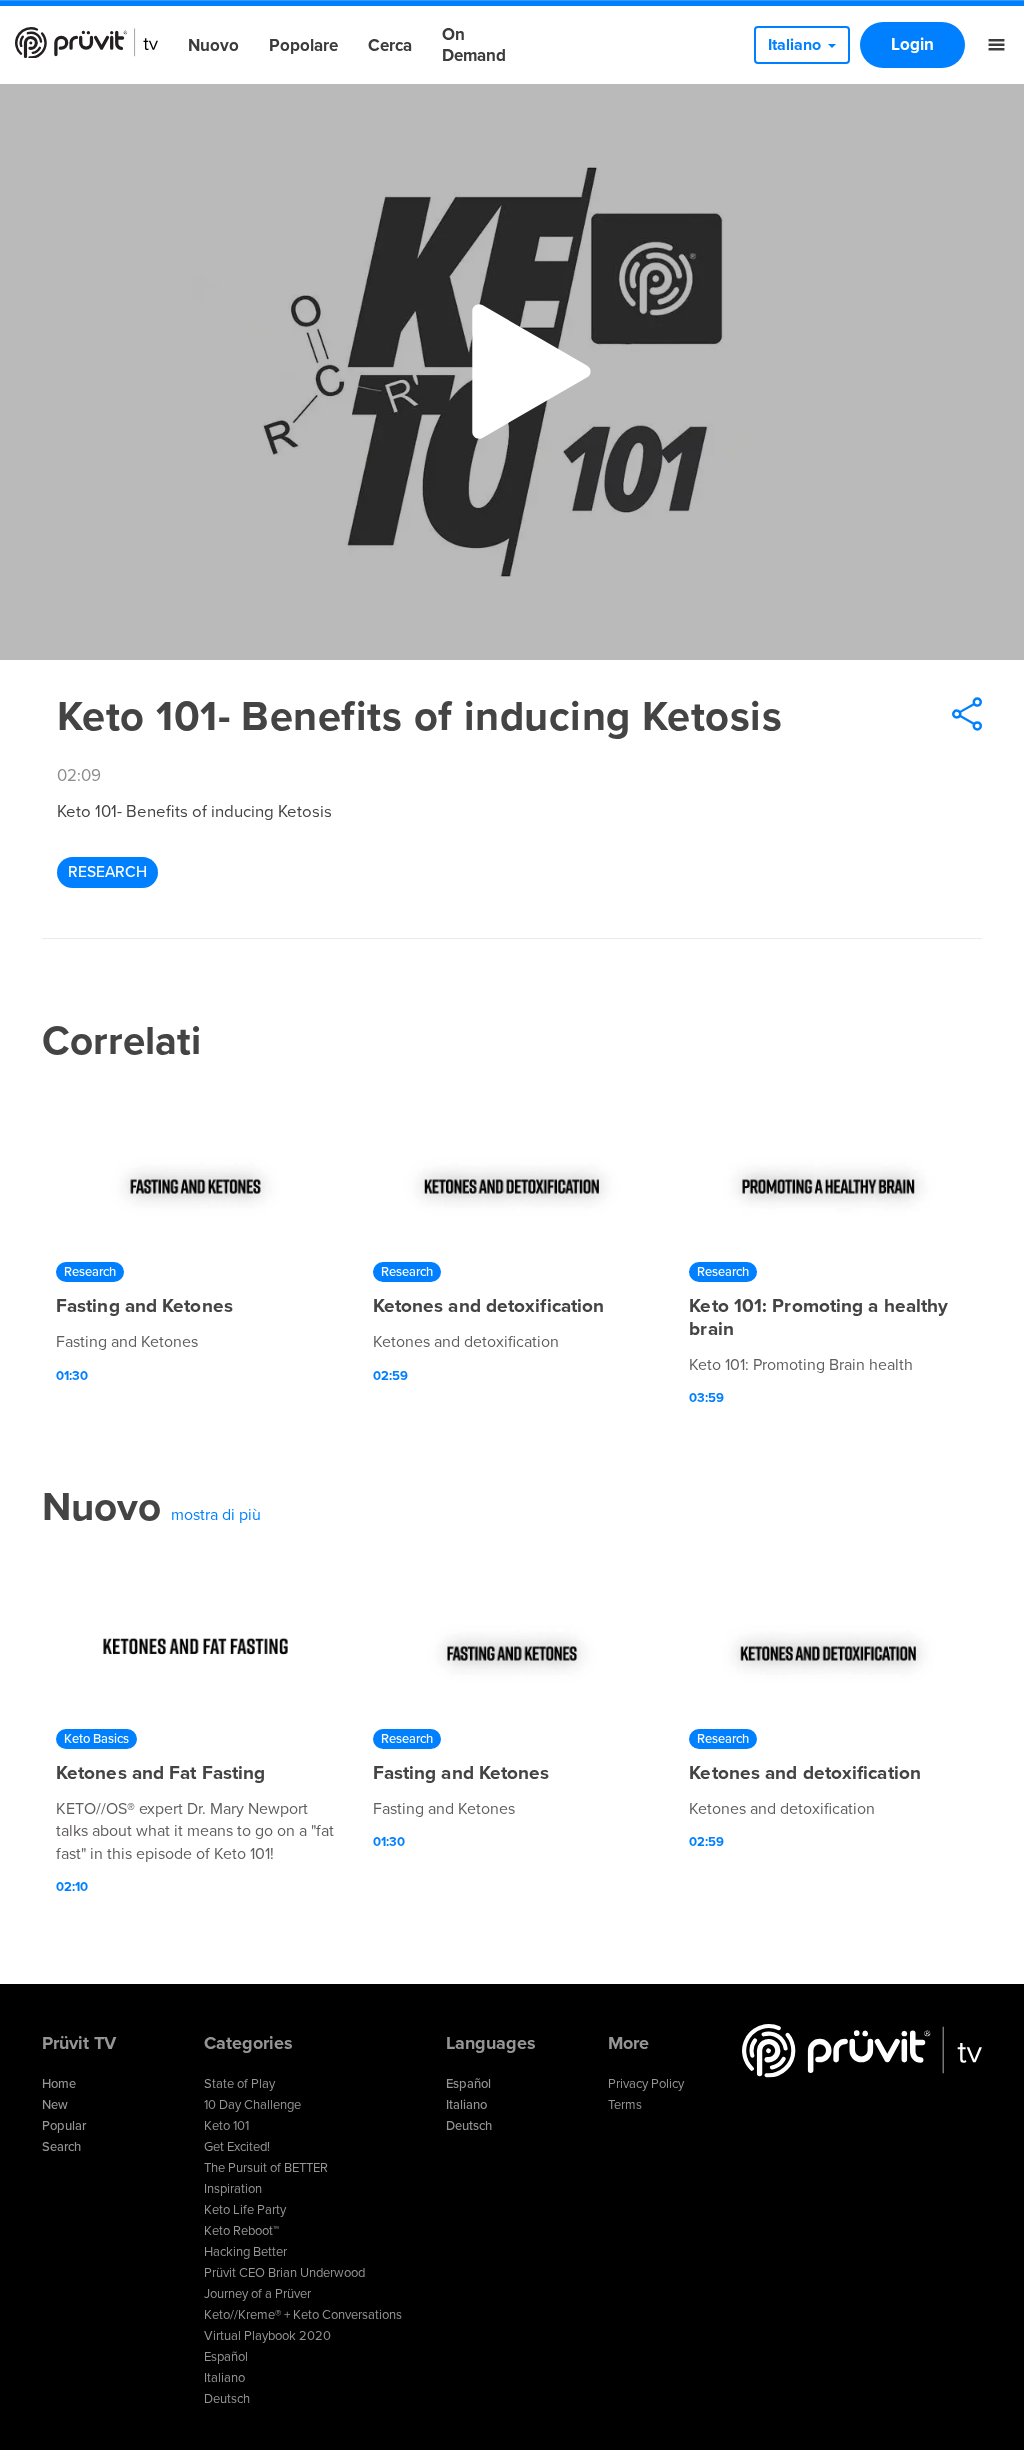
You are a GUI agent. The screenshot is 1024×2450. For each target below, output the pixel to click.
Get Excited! (237, 2147)
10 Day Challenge (252, 2105)
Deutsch (227, 2399)
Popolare (303, 45)
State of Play (239, 2084)
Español (226, 2357)
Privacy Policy (646, 2084)
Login (912, 44)
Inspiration (233, 2189)
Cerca (390, 45)
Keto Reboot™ (241, 2231)
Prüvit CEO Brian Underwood (284, 2273)
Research (107, 872)
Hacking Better (245, 2252)
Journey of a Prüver (257, 2294)
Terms (625, 2105)
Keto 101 (226, 2126)
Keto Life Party (245, 2210)
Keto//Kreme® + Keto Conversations (303, 2315)
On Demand (474, 45)
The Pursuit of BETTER (266, 2168)
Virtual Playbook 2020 (267, 2336)
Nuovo (213, 45)
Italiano (224, 2378)
